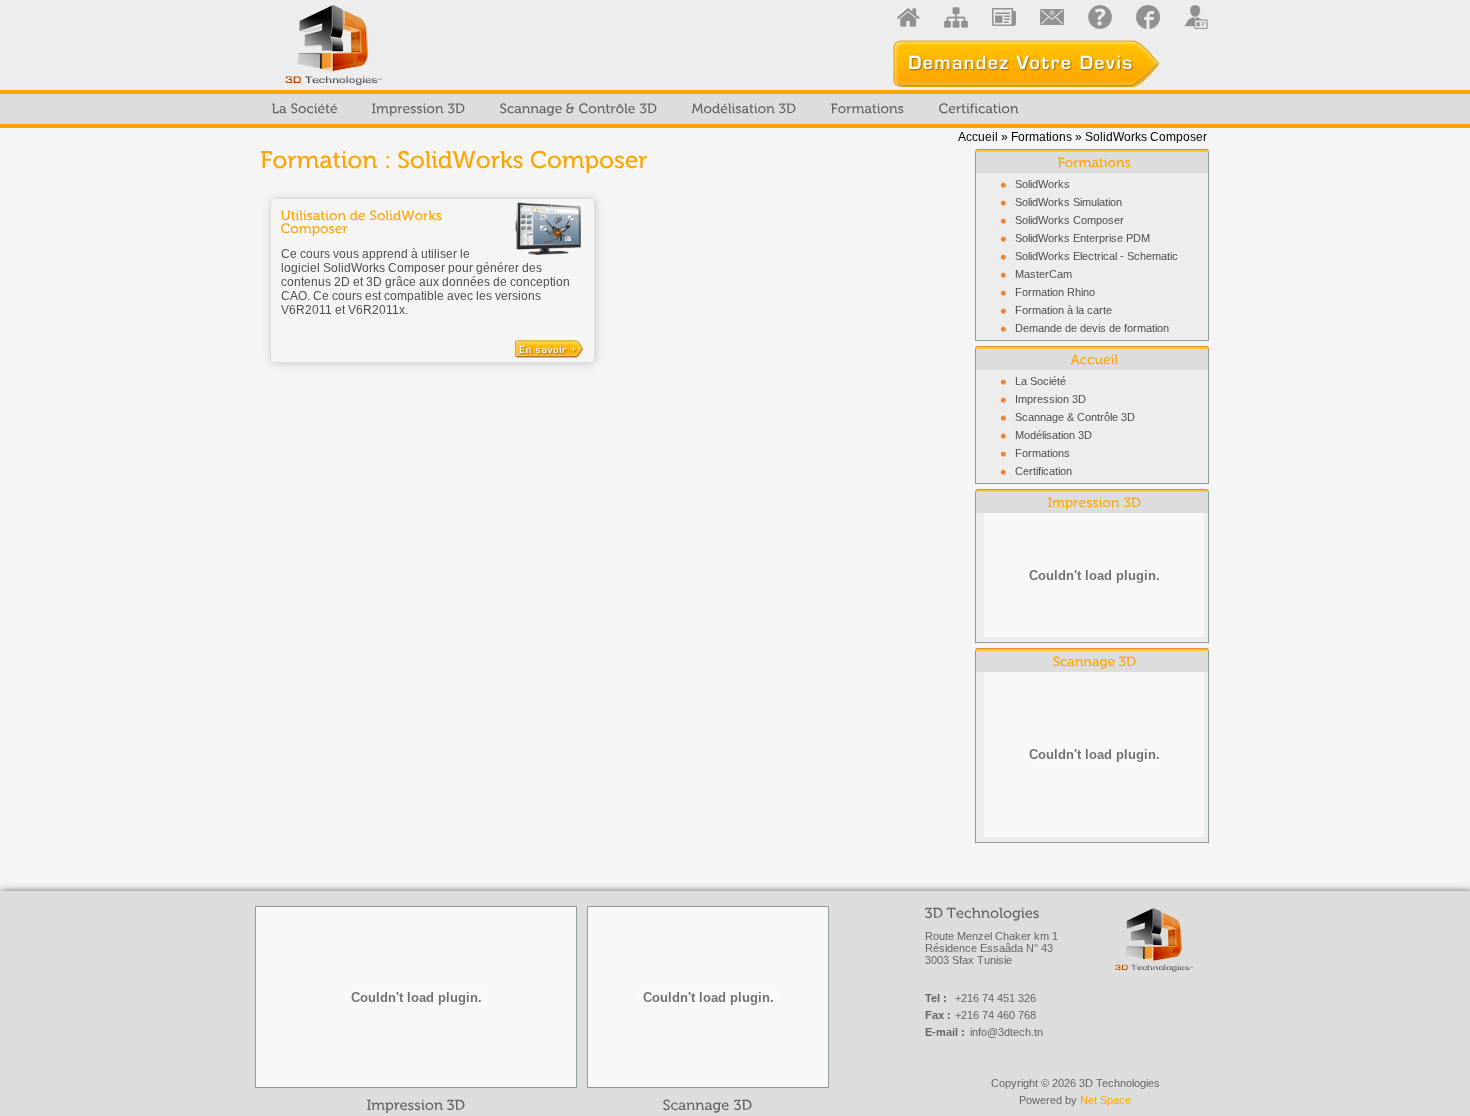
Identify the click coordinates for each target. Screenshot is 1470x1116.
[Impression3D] (419, 109)
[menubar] (645, 109)
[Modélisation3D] (744, 109)
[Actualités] (1004, 17)
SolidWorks (1042, 184)
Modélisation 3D (1053, 435)
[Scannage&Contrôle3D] (579, 109)
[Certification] (979, 109)
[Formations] (868, 109)
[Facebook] (1148, 17)
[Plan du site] (956, 17)
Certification (1043, 471)
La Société (1040, 381)
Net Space (1105, 1100)
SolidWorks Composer (1069, 220)
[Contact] (1052, 17)
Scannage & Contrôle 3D (1075, 417)
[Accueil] (908, 17)
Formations (1041, 137)
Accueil (978, 137)
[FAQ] (1100, 17)
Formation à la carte (1063, 310)
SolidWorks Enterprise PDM (1082, 238)
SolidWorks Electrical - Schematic (1096, 256)
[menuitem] (305, 109)
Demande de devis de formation (1092, 328)
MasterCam (1043, 274)
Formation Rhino (1055, 292)
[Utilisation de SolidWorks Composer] (549, 228)
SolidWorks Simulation (1068, 202)
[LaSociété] (305, 109)
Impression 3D (1050, 399)
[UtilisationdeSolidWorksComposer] (432, 222)
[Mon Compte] (1196, 17)
